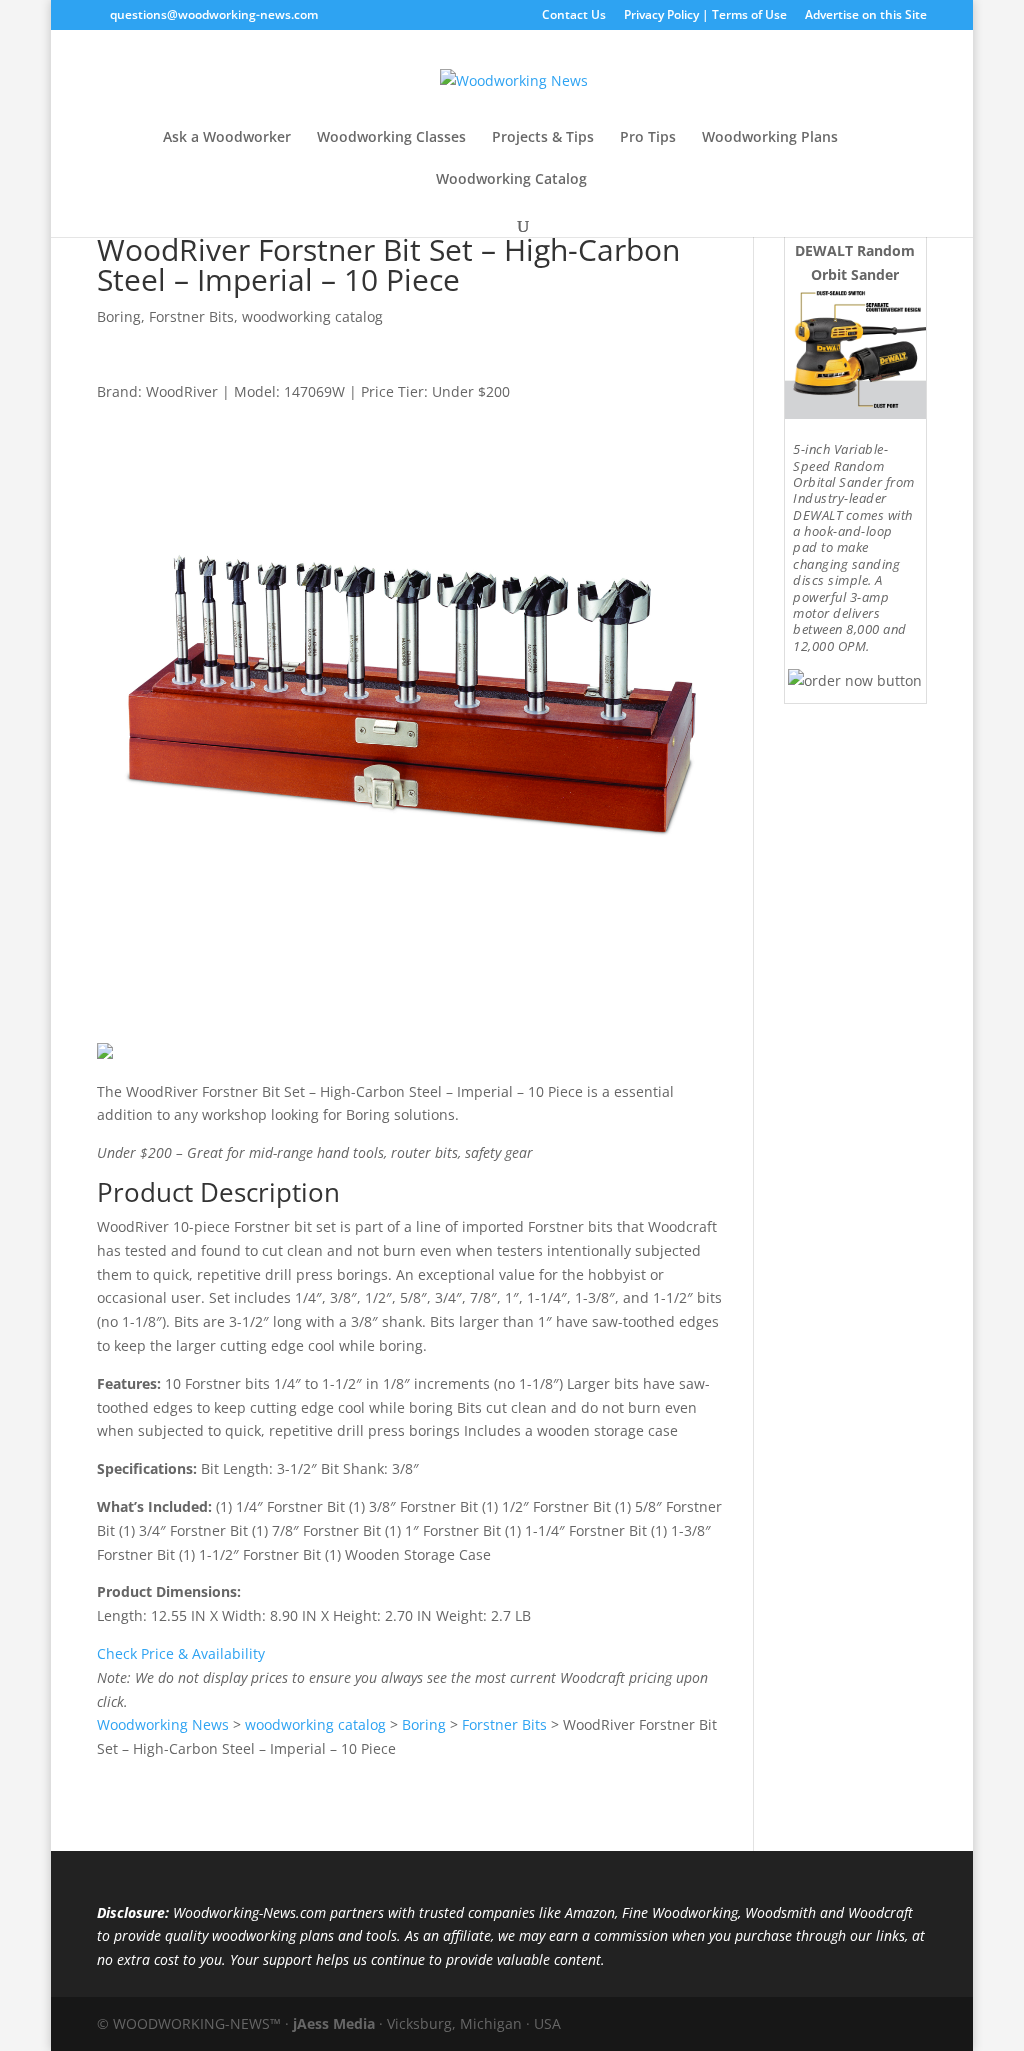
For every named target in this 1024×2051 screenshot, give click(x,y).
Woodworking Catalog (511, 180)
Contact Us (574, 16)
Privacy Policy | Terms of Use (705, 16)
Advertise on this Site (866, 16)
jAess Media (334, 2023)
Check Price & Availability (181, 1653)
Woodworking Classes (391, 138)
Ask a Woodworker (227, 138)
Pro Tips (648, 138)
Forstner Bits (191, 316)
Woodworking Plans (770, 138)
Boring (119, 316)
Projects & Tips (543, 138)
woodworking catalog (312, 316)
